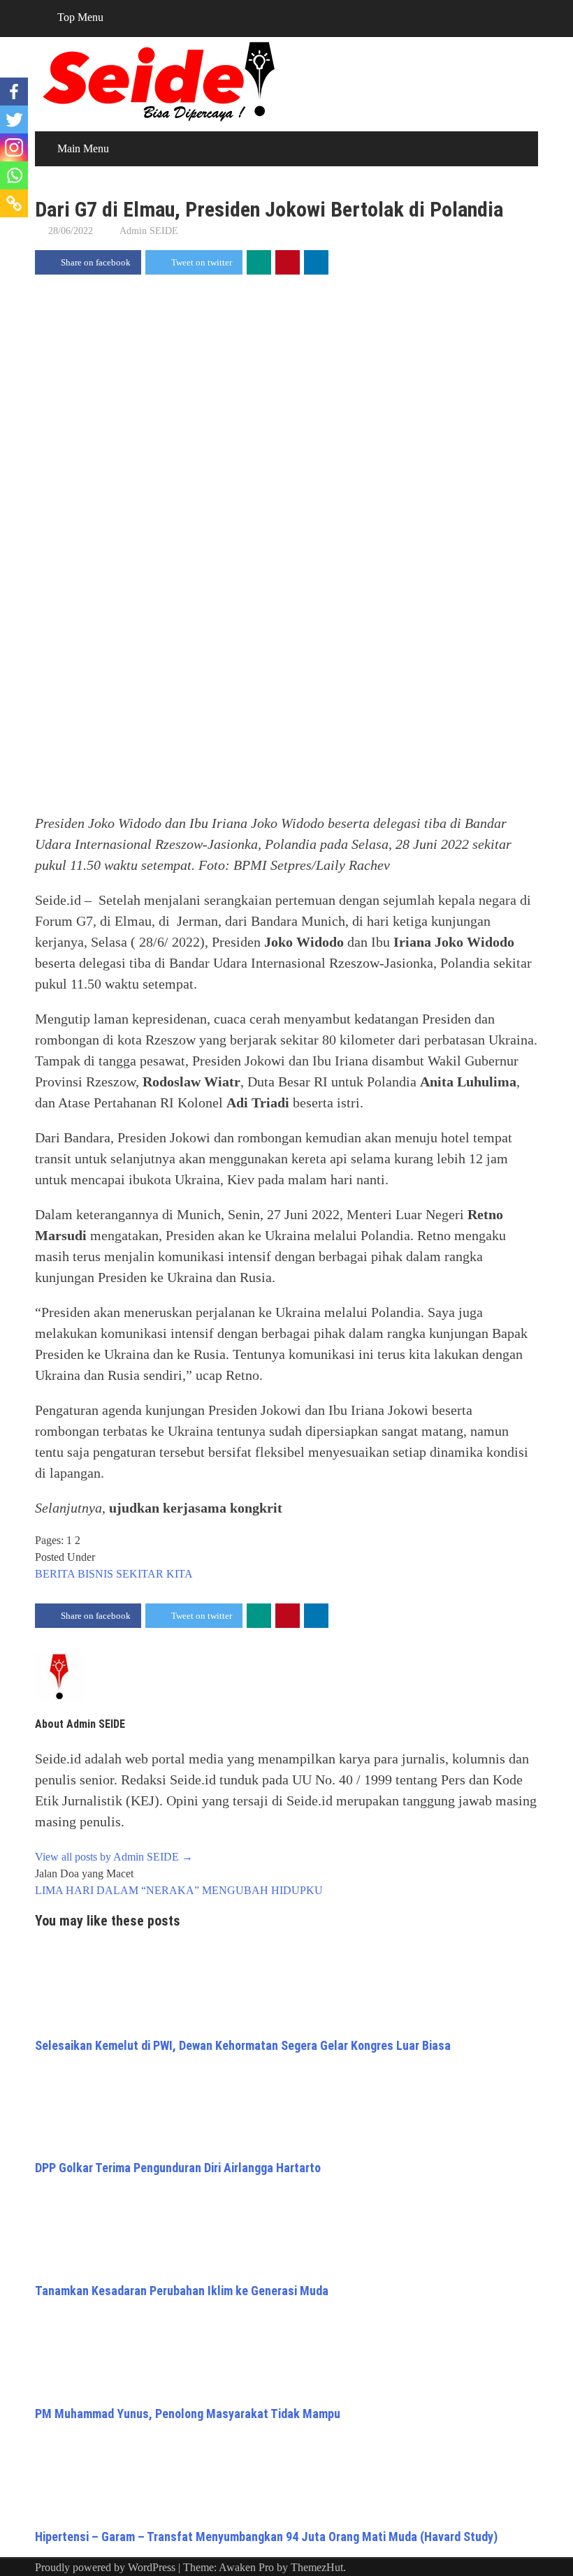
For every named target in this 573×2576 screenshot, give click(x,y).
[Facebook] (14, 92)
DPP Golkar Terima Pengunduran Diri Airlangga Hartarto (178, 2168)
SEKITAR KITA (154, 1574)
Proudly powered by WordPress (105, 2567)
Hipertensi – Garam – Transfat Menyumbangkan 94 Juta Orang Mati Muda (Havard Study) (266, 2537)
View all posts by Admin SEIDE (114, 1857)
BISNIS (95, 1574)
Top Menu (80, 17)
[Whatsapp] (14, 175)
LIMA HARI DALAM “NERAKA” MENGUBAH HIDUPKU (179, 1890)
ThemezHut (317, 2567)
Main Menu (83, 148)
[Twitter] (14, 119)
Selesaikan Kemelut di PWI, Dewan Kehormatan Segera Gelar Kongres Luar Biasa (243, 2045)
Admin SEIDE (149, 231)
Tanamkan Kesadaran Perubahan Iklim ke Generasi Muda (182, 2291)
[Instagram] (14, 147)
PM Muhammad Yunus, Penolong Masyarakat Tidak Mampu (188, 2414)
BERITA (55, 1574)
